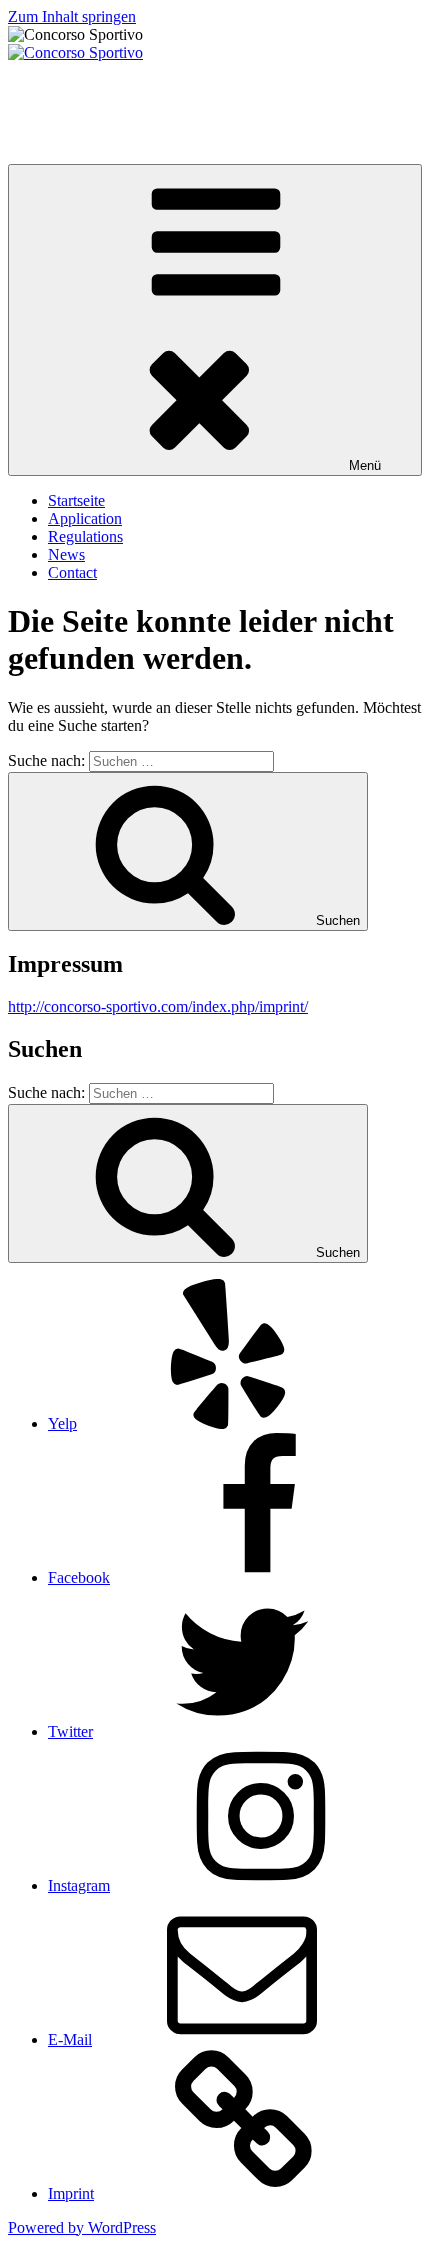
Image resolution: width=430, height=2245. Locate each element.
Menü (365, 465)
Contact (72, 572)
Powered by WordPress (82, 2227)
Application (85, 518)
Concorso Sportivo (67, 86)
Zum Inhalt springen (72, 16)
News (66, 554)
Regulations (85, 536)
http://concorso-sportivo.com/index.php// (158, 1006)
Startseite (76, 500)
